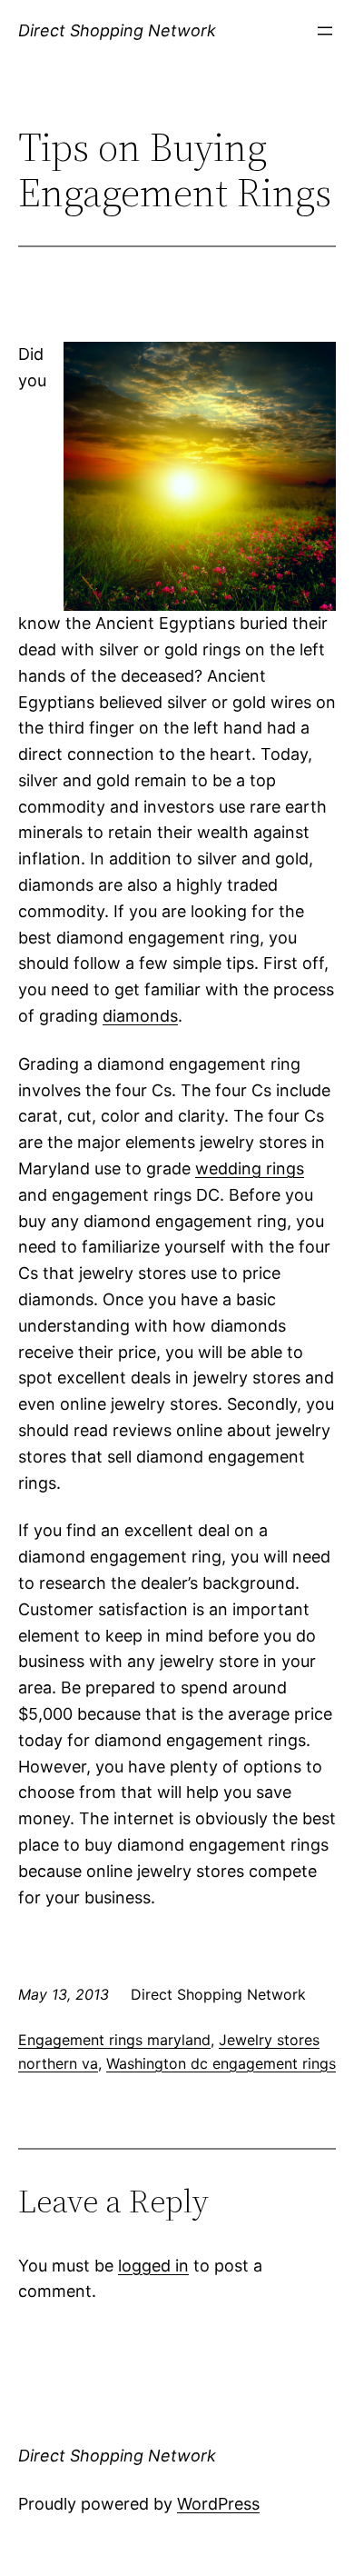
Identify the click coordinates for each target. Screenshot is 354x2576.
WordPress (218, 2504)
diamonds (140, 1016)
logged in (153, 2266)
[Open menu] (325, 31)
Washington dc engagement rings (221, 2063)
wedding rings (250, 1168)
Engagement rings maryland (114, 2040)
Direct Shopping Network (117, 30)
